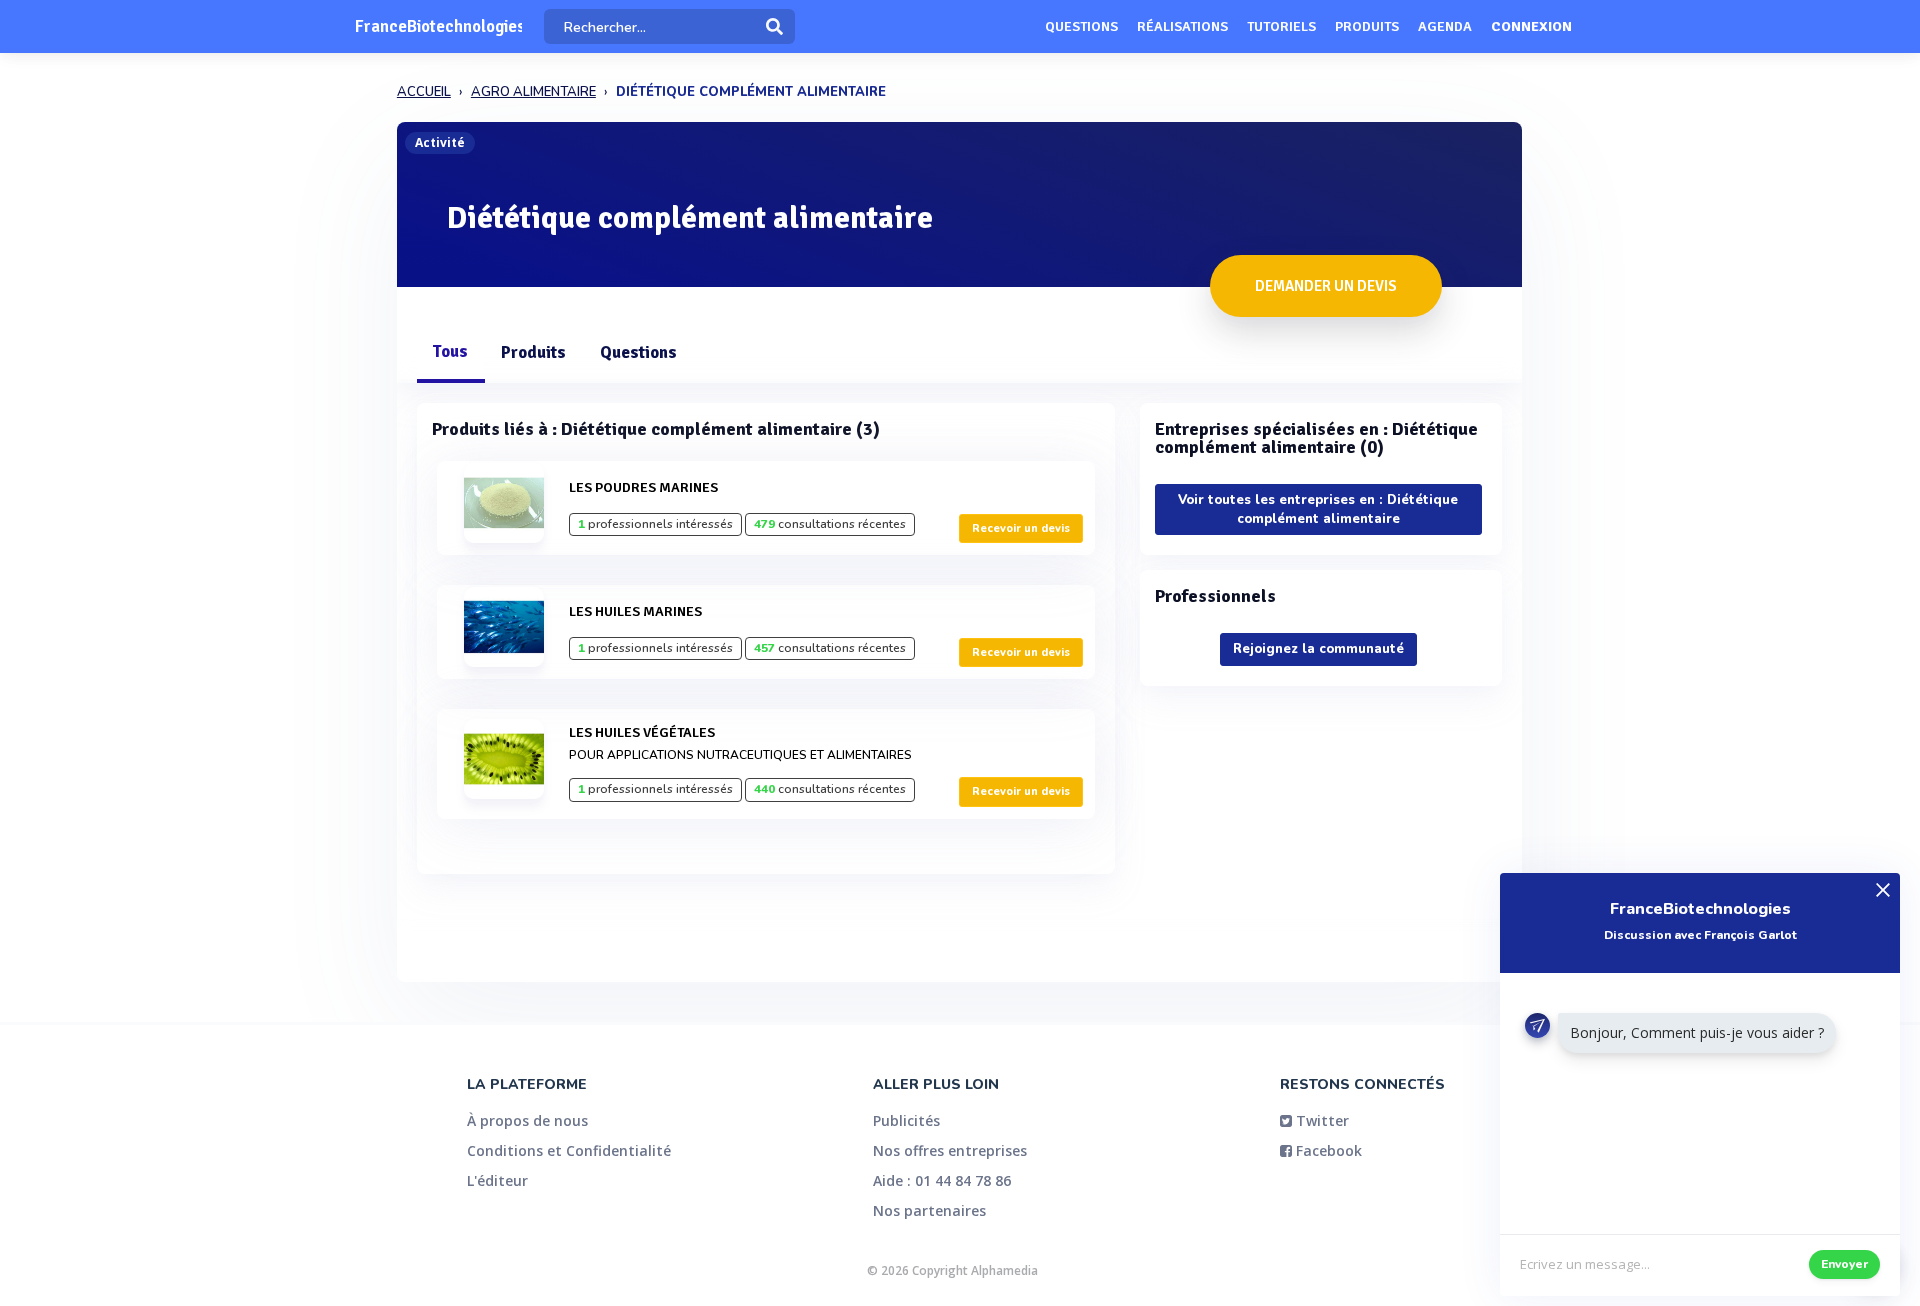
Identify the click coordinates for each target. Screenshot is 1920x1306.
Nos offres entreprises (950, 1150)
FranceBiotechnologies (438, 26)
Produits (1367, 26)
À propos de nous (527, 1120)
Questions (1081, 26)
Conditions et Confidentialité (569, 1150)
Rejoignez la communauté (1318, 649)
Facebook (1327, 1150)
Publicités (906, 1120)
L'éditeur (497, 1180)
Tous (450, 351)
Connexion (1531, 26)
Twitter (1320, 1120)
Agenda (1445, 26)
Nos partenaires (929, 1210)
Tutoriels (1281, 26)
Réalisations (1182, 26)
